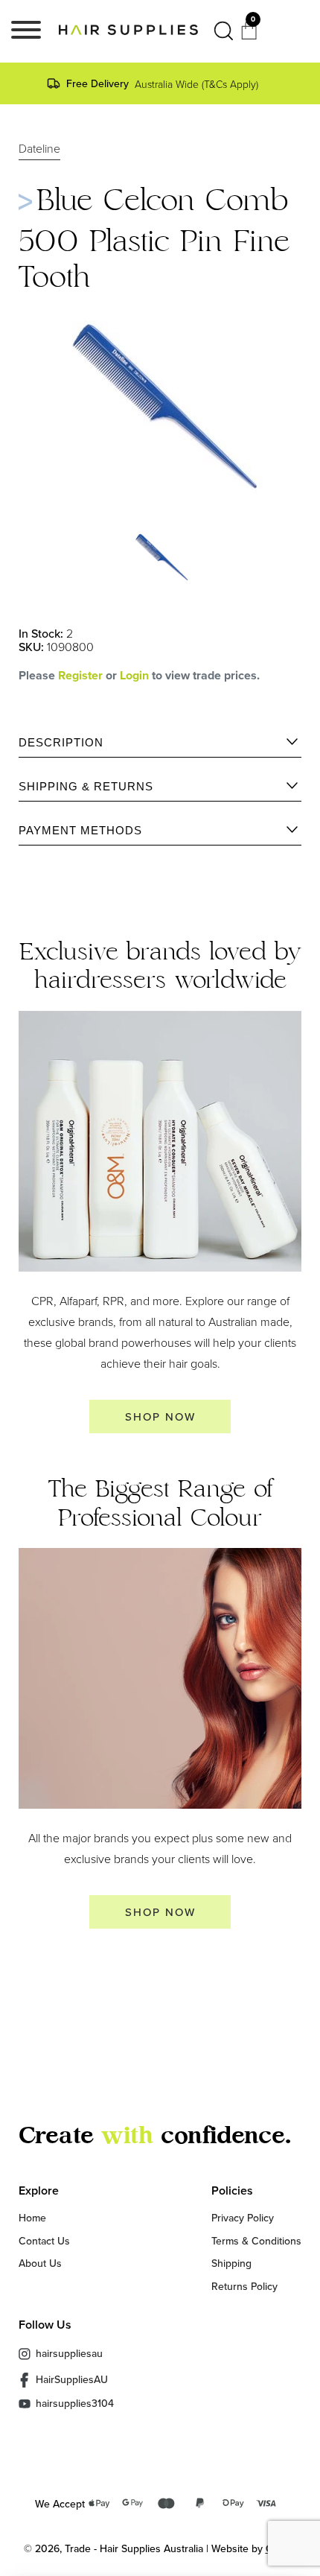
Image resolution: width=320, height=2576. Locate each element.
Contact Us (44, 2241)
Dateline (39, 149)
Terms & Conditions (256, 2241)
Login (136, 675)
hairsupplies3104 (75, 2404)
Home (32, 2218)
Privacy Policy (243, 2218)
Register (80, 675)
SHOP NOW (160, 1417)
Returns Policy (244, 2286)
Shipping (231, 2263)
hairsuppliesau (69, 2353)
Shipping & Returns (86, 786)
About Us (40, 2263)
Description (61, 742)
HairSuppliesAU (72, 2379)
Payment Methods (80, 830)
